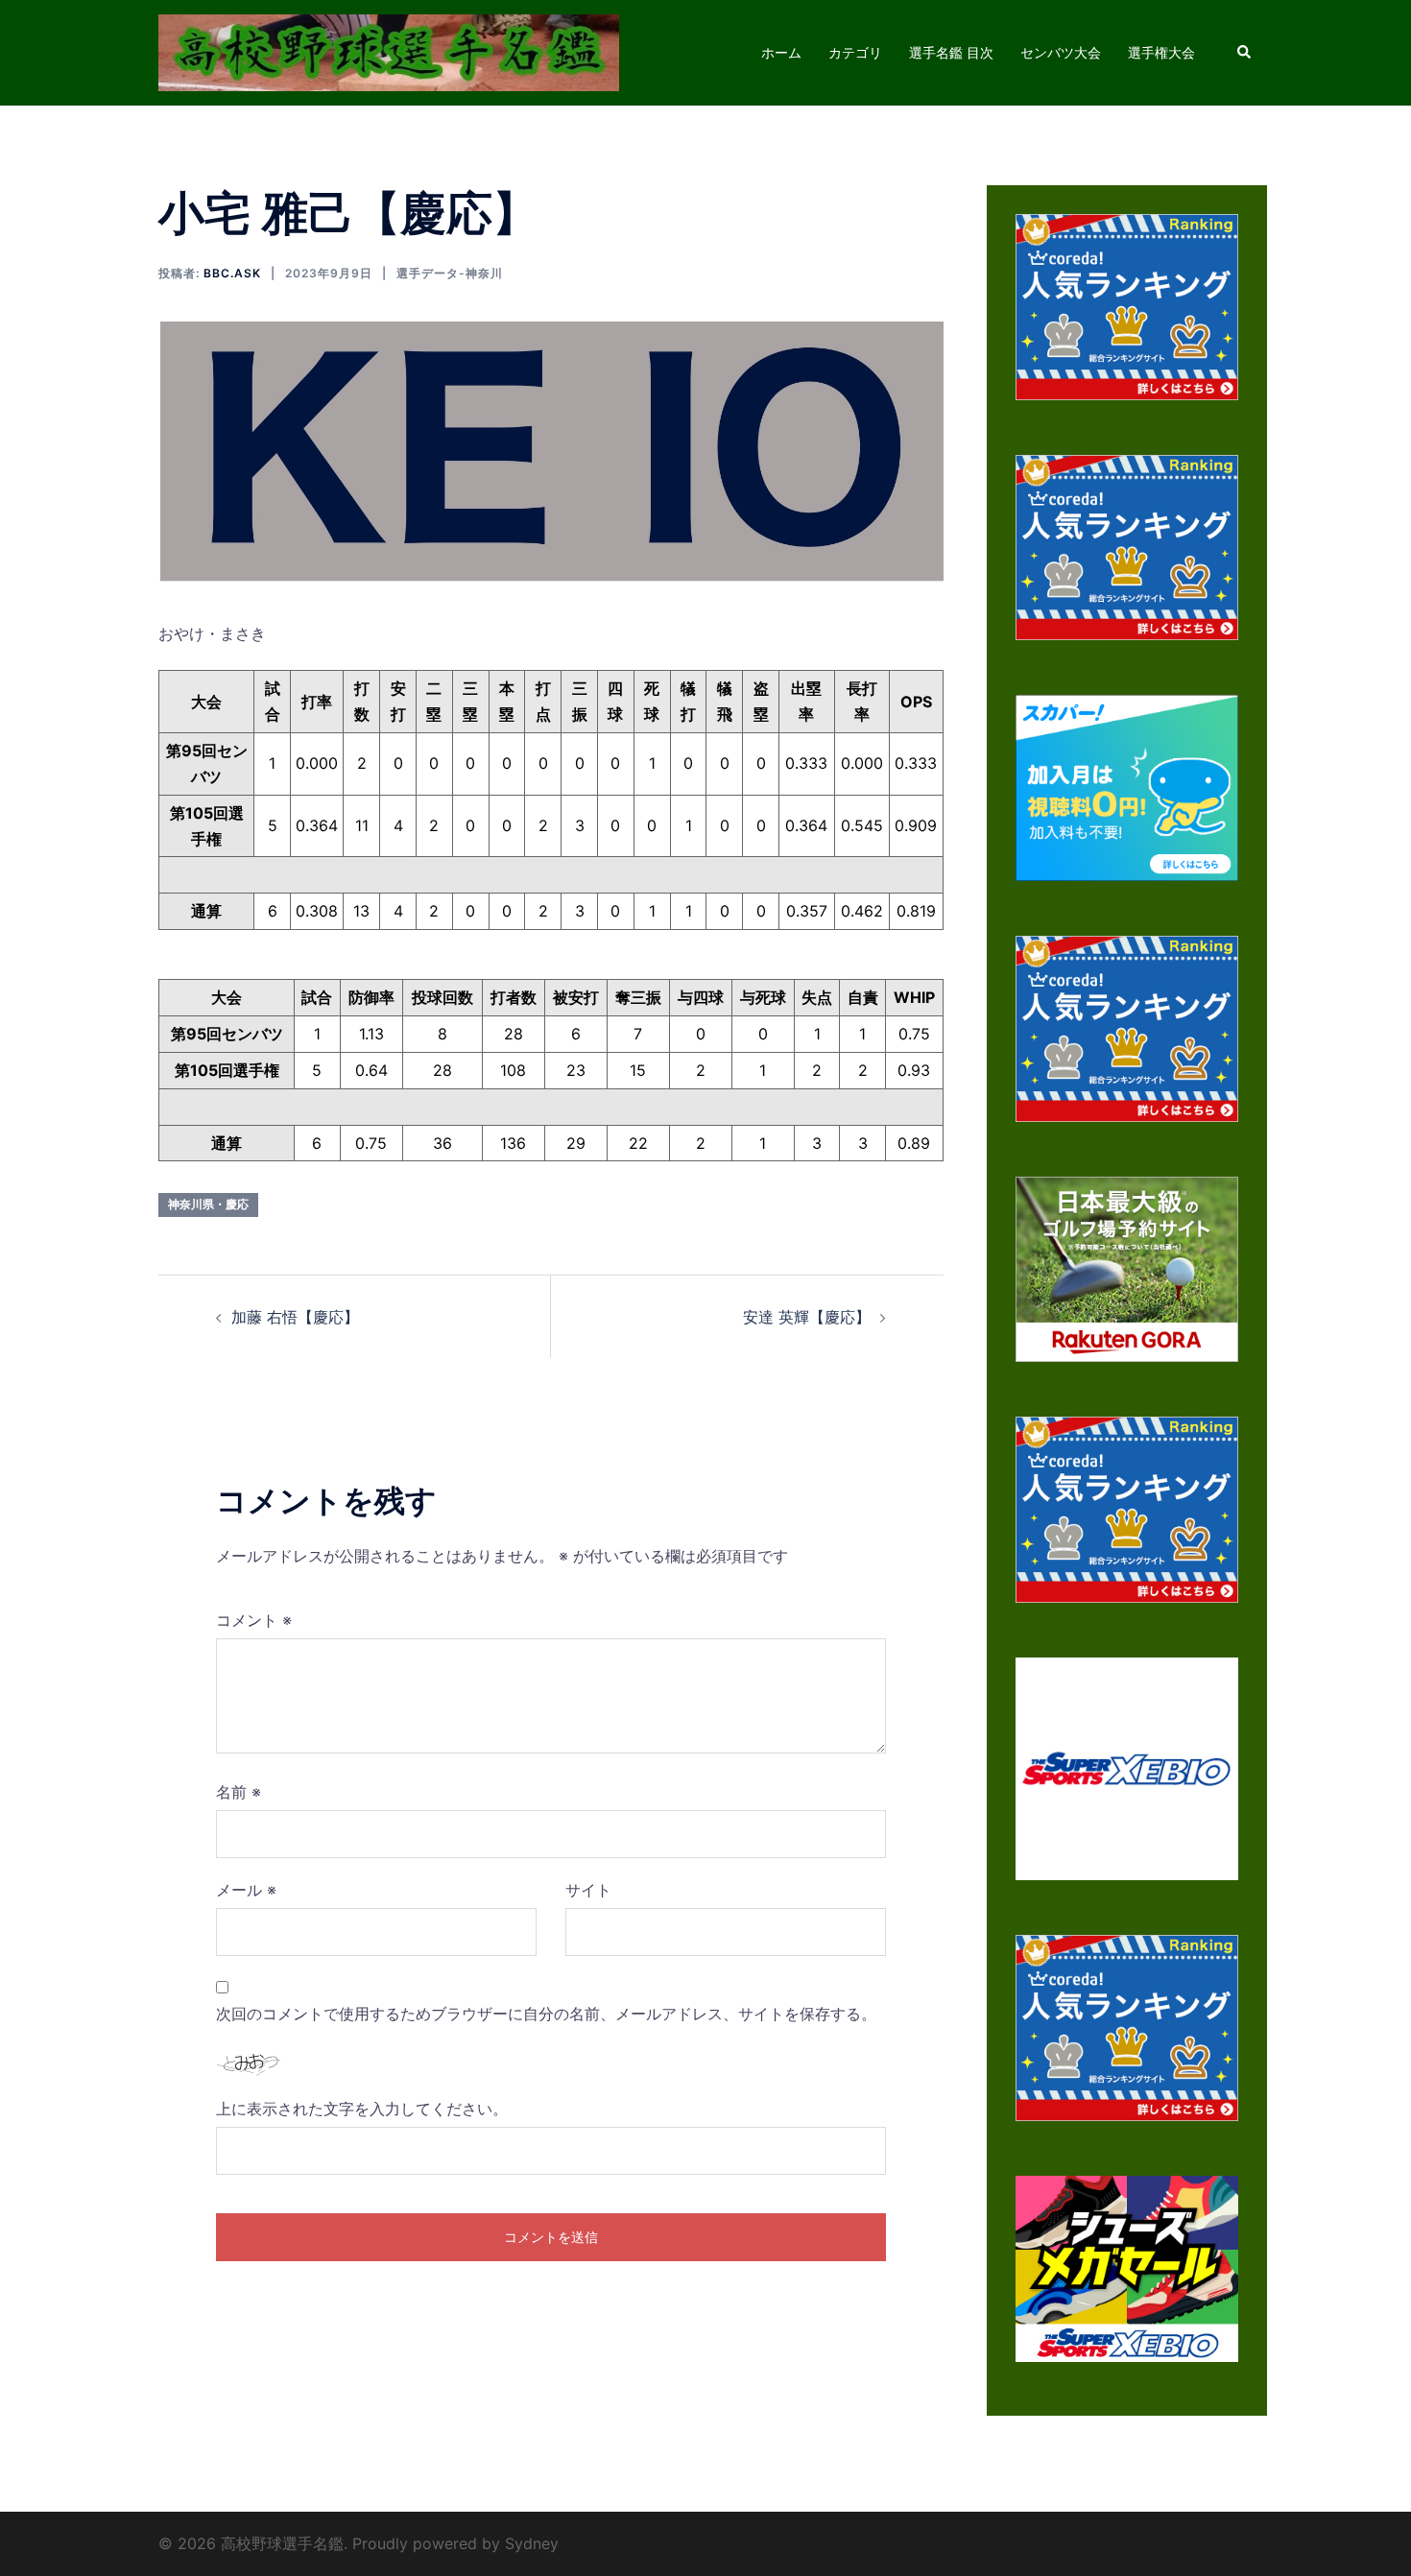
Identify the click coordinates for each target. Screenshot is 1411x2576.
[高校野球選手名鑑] (389, 51)
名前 (239, 1792)
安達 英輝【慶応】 (807, 1317)
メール (246, 1890)
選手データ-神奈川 (450, 273)
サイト (588, 1890)
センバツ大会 (1061, 52)
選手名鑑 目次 (951, 52)
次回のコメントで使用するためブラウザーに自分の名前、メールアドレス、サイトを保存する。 (546, 2014)
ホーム (781, 52)
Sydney (532, 2543)
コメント (254, 1620)
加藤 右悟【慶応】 (295, 1317)
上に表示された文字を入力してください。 (362, 2109)
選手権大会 (1161, 52)
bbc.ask (232, 273)
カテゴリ (855, 52)
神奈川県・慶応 (208, 1204)
